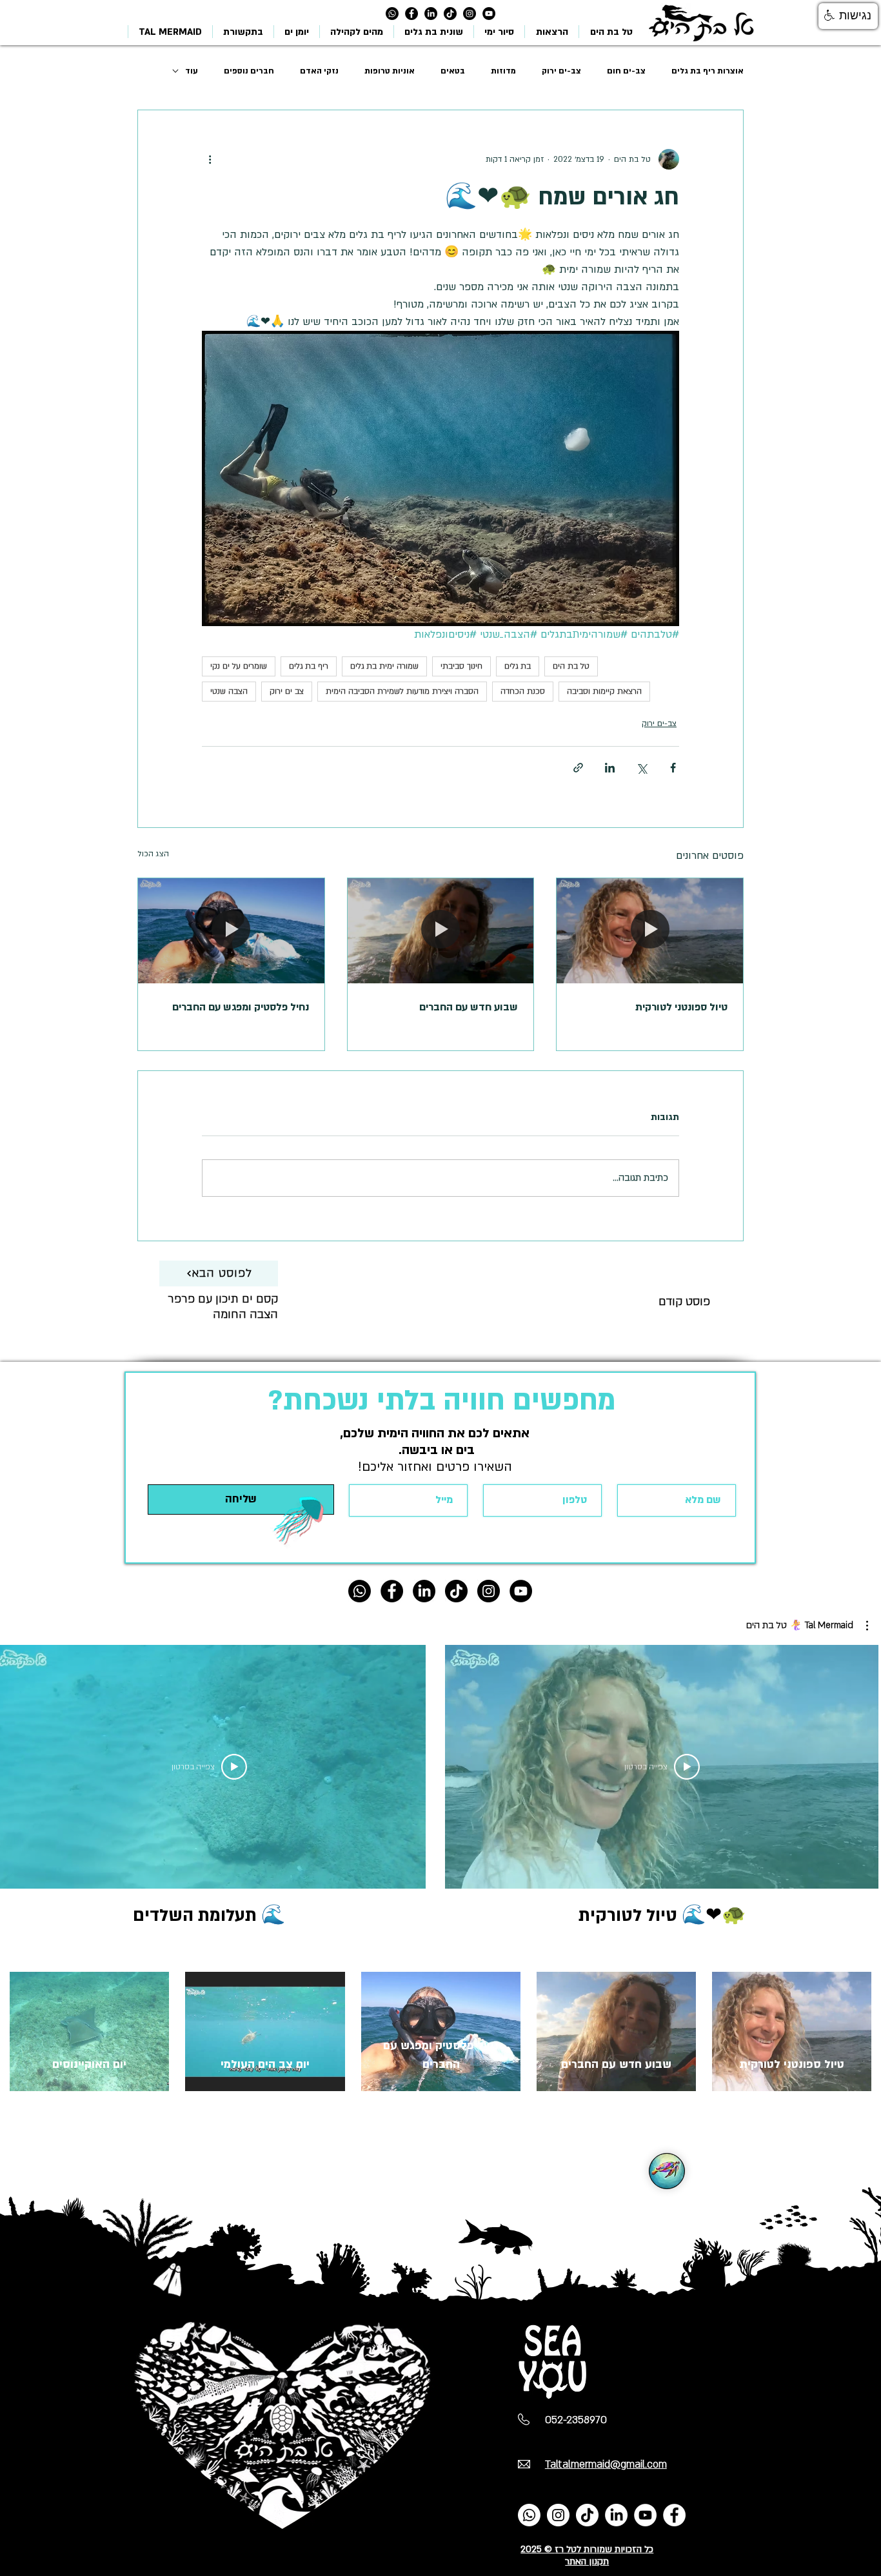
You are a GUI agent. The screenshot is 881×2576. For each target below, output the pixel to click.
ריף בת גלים (309, 666)
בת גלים (518, 666)
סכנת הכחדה (523, 691)
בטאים (453, 71)
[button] (807, 1626)
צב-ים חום (626, 71)
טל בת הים (571, 666)
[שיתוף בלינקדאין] (610, 768)
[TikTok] (450, 14)
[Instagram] (470, 14)
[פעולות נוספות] (210, 159)
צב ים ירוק (287, 691)
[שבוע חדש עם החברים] (441, 930)
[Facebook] (674, 2515)
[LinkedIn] (431, 14)
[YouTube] (645, 2515)
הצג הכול (153, 854)
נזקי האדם (319, 71)
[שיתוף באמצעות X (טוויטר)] (641, 768)
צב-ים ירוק (561, 71)
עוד (192, 71)
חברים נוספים (249, 71)
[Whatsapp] (392, 14)
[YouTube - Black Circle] (489, 14)
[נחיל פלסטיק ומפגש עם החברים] (231, 930)
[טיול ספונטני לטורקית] (650, 930)
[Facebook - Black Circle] (411, 14)
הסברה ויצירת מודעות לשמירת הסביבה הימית (402, 691)
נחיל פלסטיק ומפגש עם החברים (241, 1007)
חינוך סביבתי (461, 666)
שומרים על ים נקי (239, 666)
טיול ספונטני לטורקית (681, 1007)
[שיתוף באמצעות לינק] (578, 768)
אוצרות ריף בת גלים (708, 71)
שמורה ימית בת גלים (384, 666)
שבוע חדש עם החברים (469, 1007)
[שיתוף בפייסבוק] (673, 768)
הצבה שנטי (229, 691)
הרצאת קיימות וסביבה (604, 691)
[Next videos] (18, 1764)
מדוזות (503, 71)
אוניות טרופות (390, 71)
